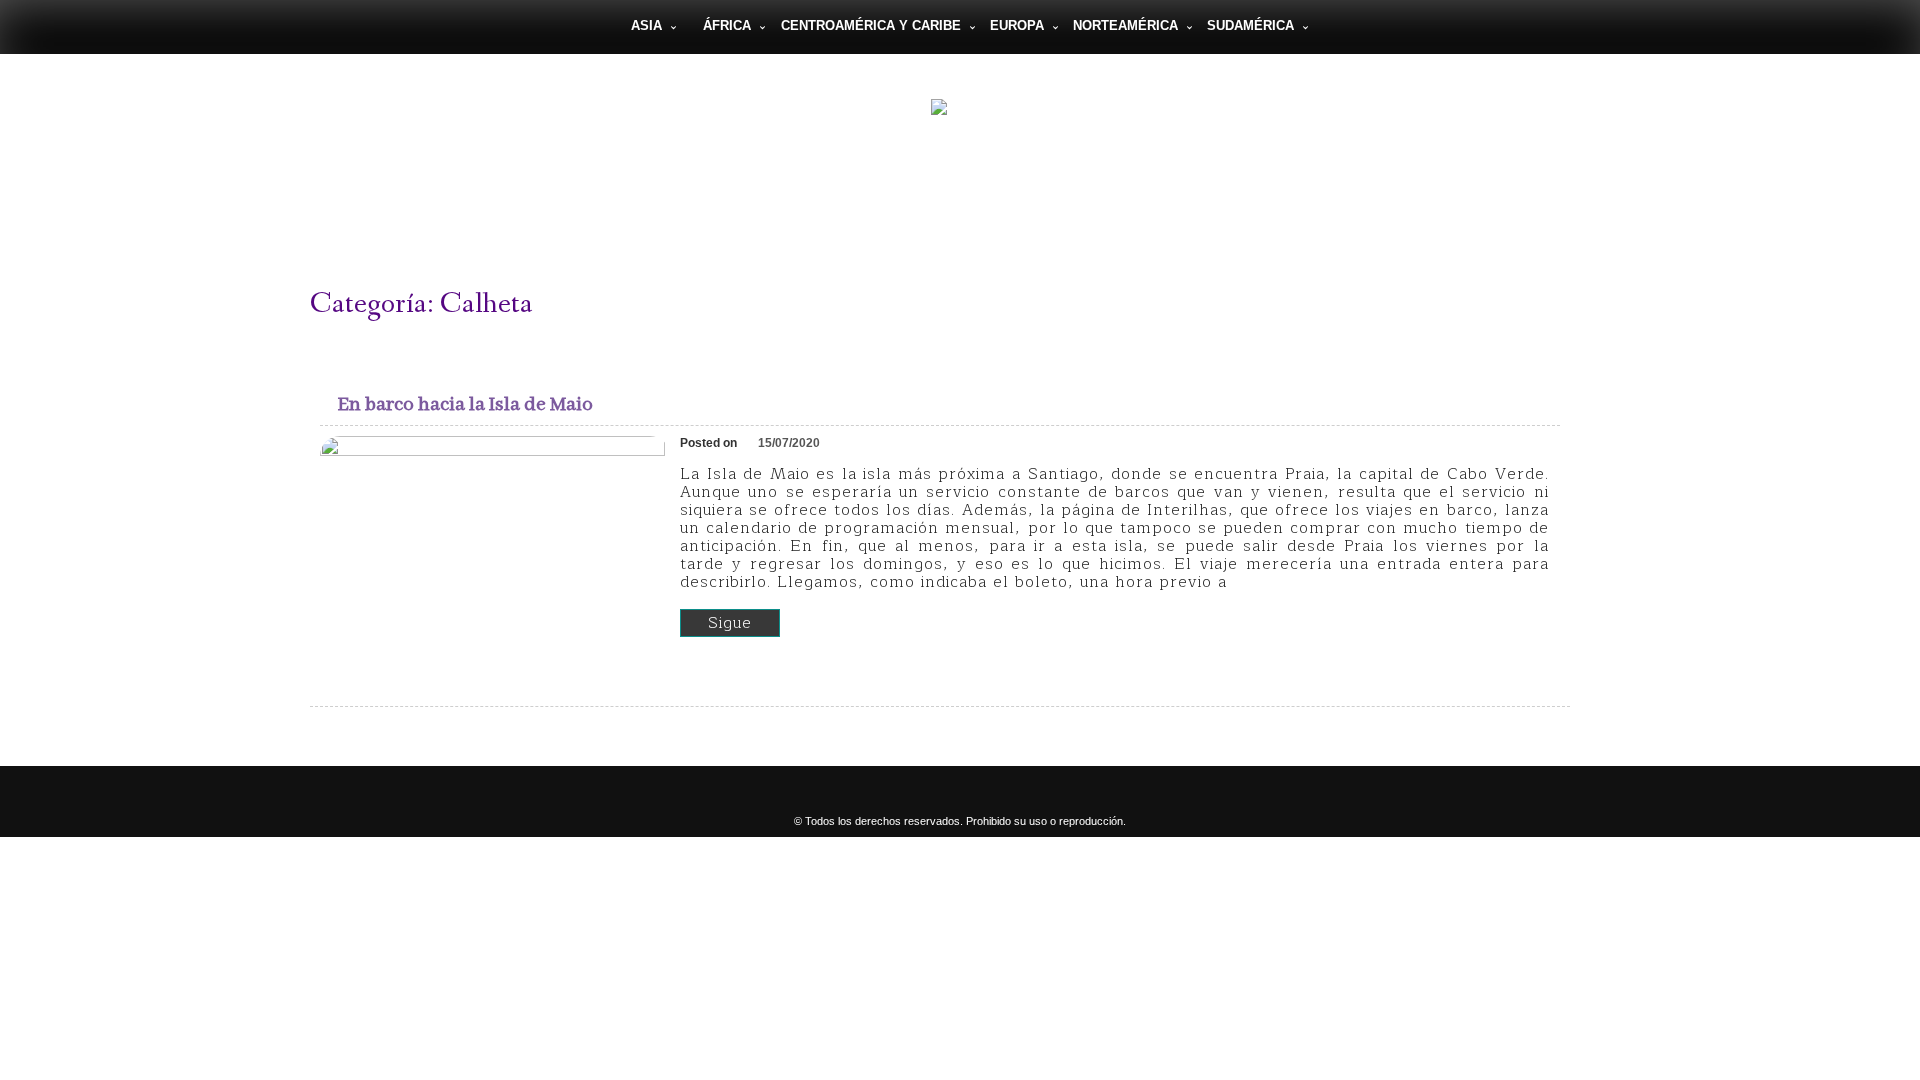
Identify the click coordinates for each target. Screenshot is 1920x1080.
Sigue (730, 623)
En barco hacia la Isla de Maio (465, 404)
